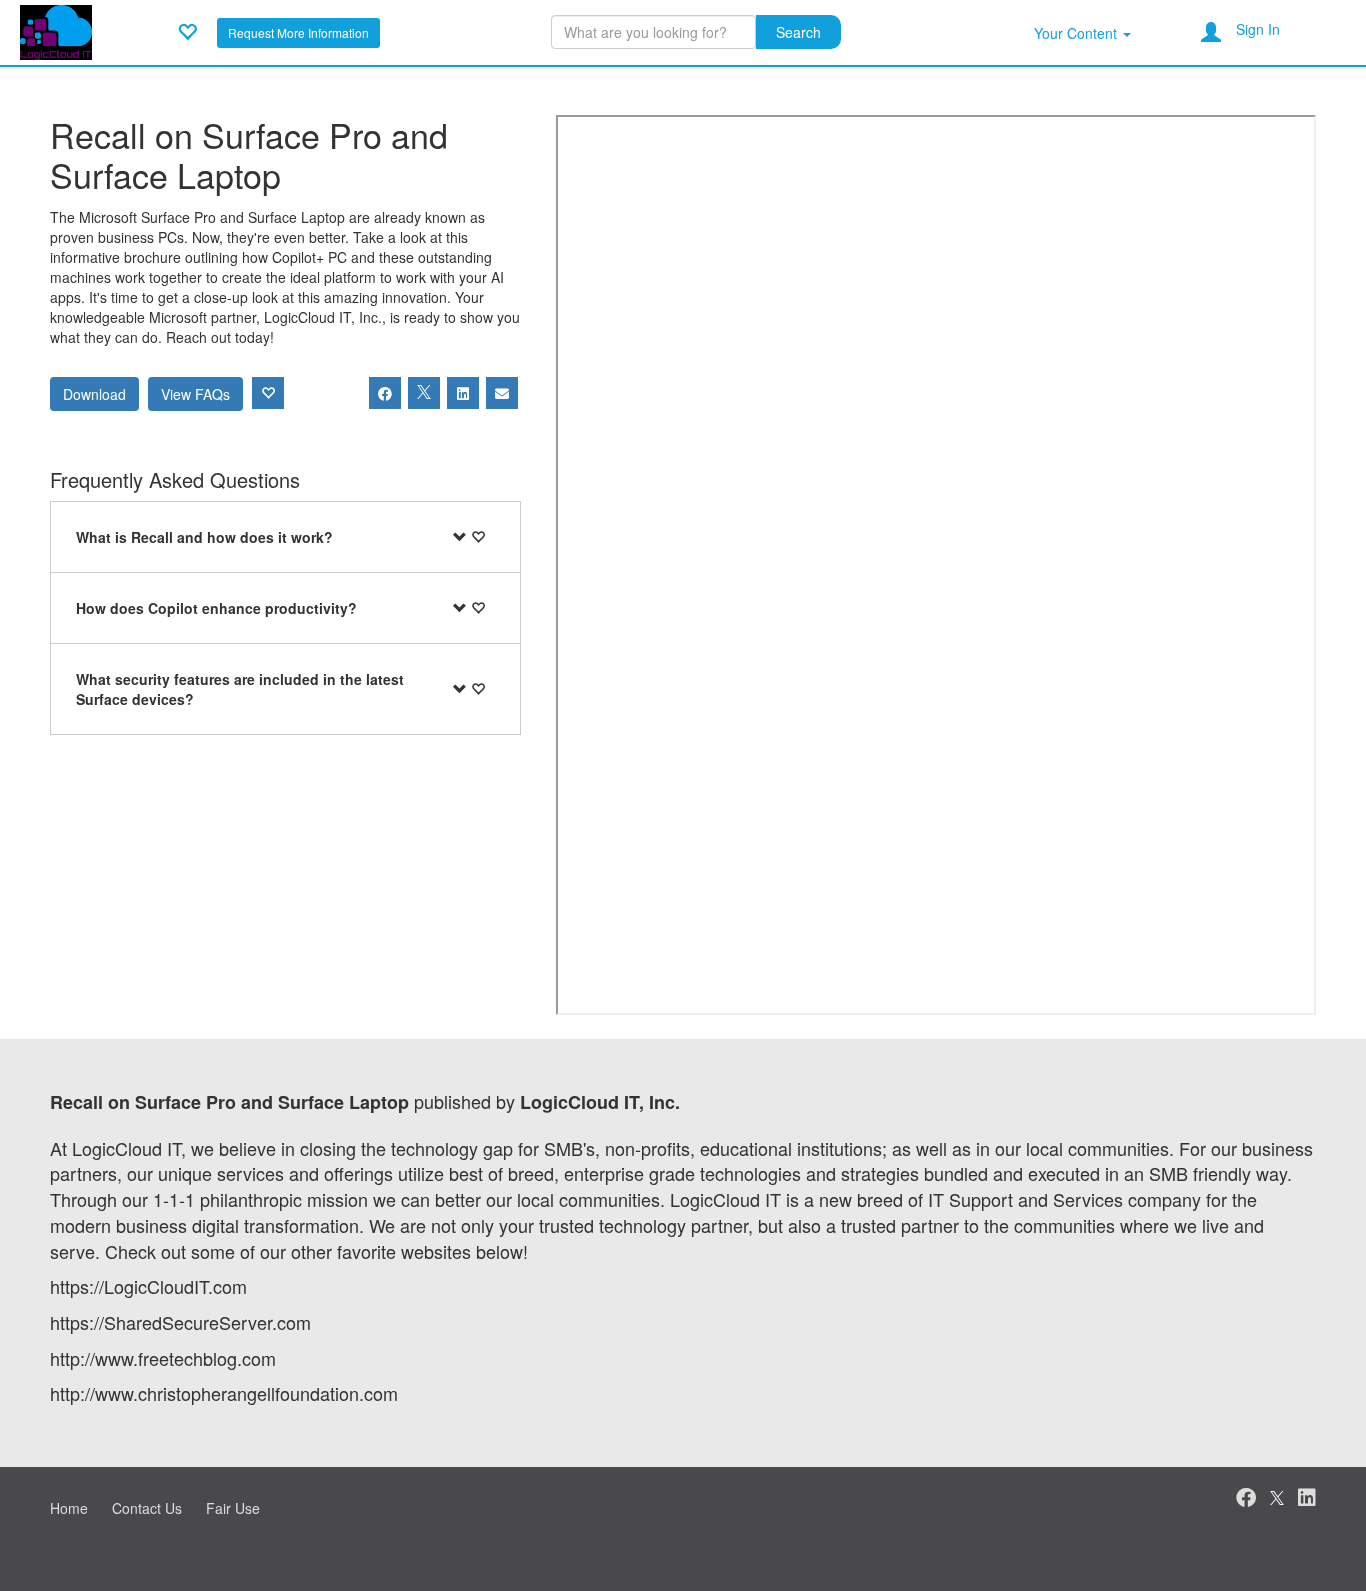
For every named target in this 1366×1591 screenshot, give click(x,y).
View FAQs (195, 394)
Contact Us (147, 1508)
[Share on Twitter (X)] (424, 393)
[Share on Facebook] (385, 393)
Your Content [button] (1077, 33)
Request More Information (298, 32)
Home (69, 1508)
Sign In (1258, 29)
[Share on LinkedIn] (463, 393)
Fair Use (233, 1508)
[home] (56, 30)
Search (798, 32)
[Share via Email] (502, 393)
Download (94, 394)
